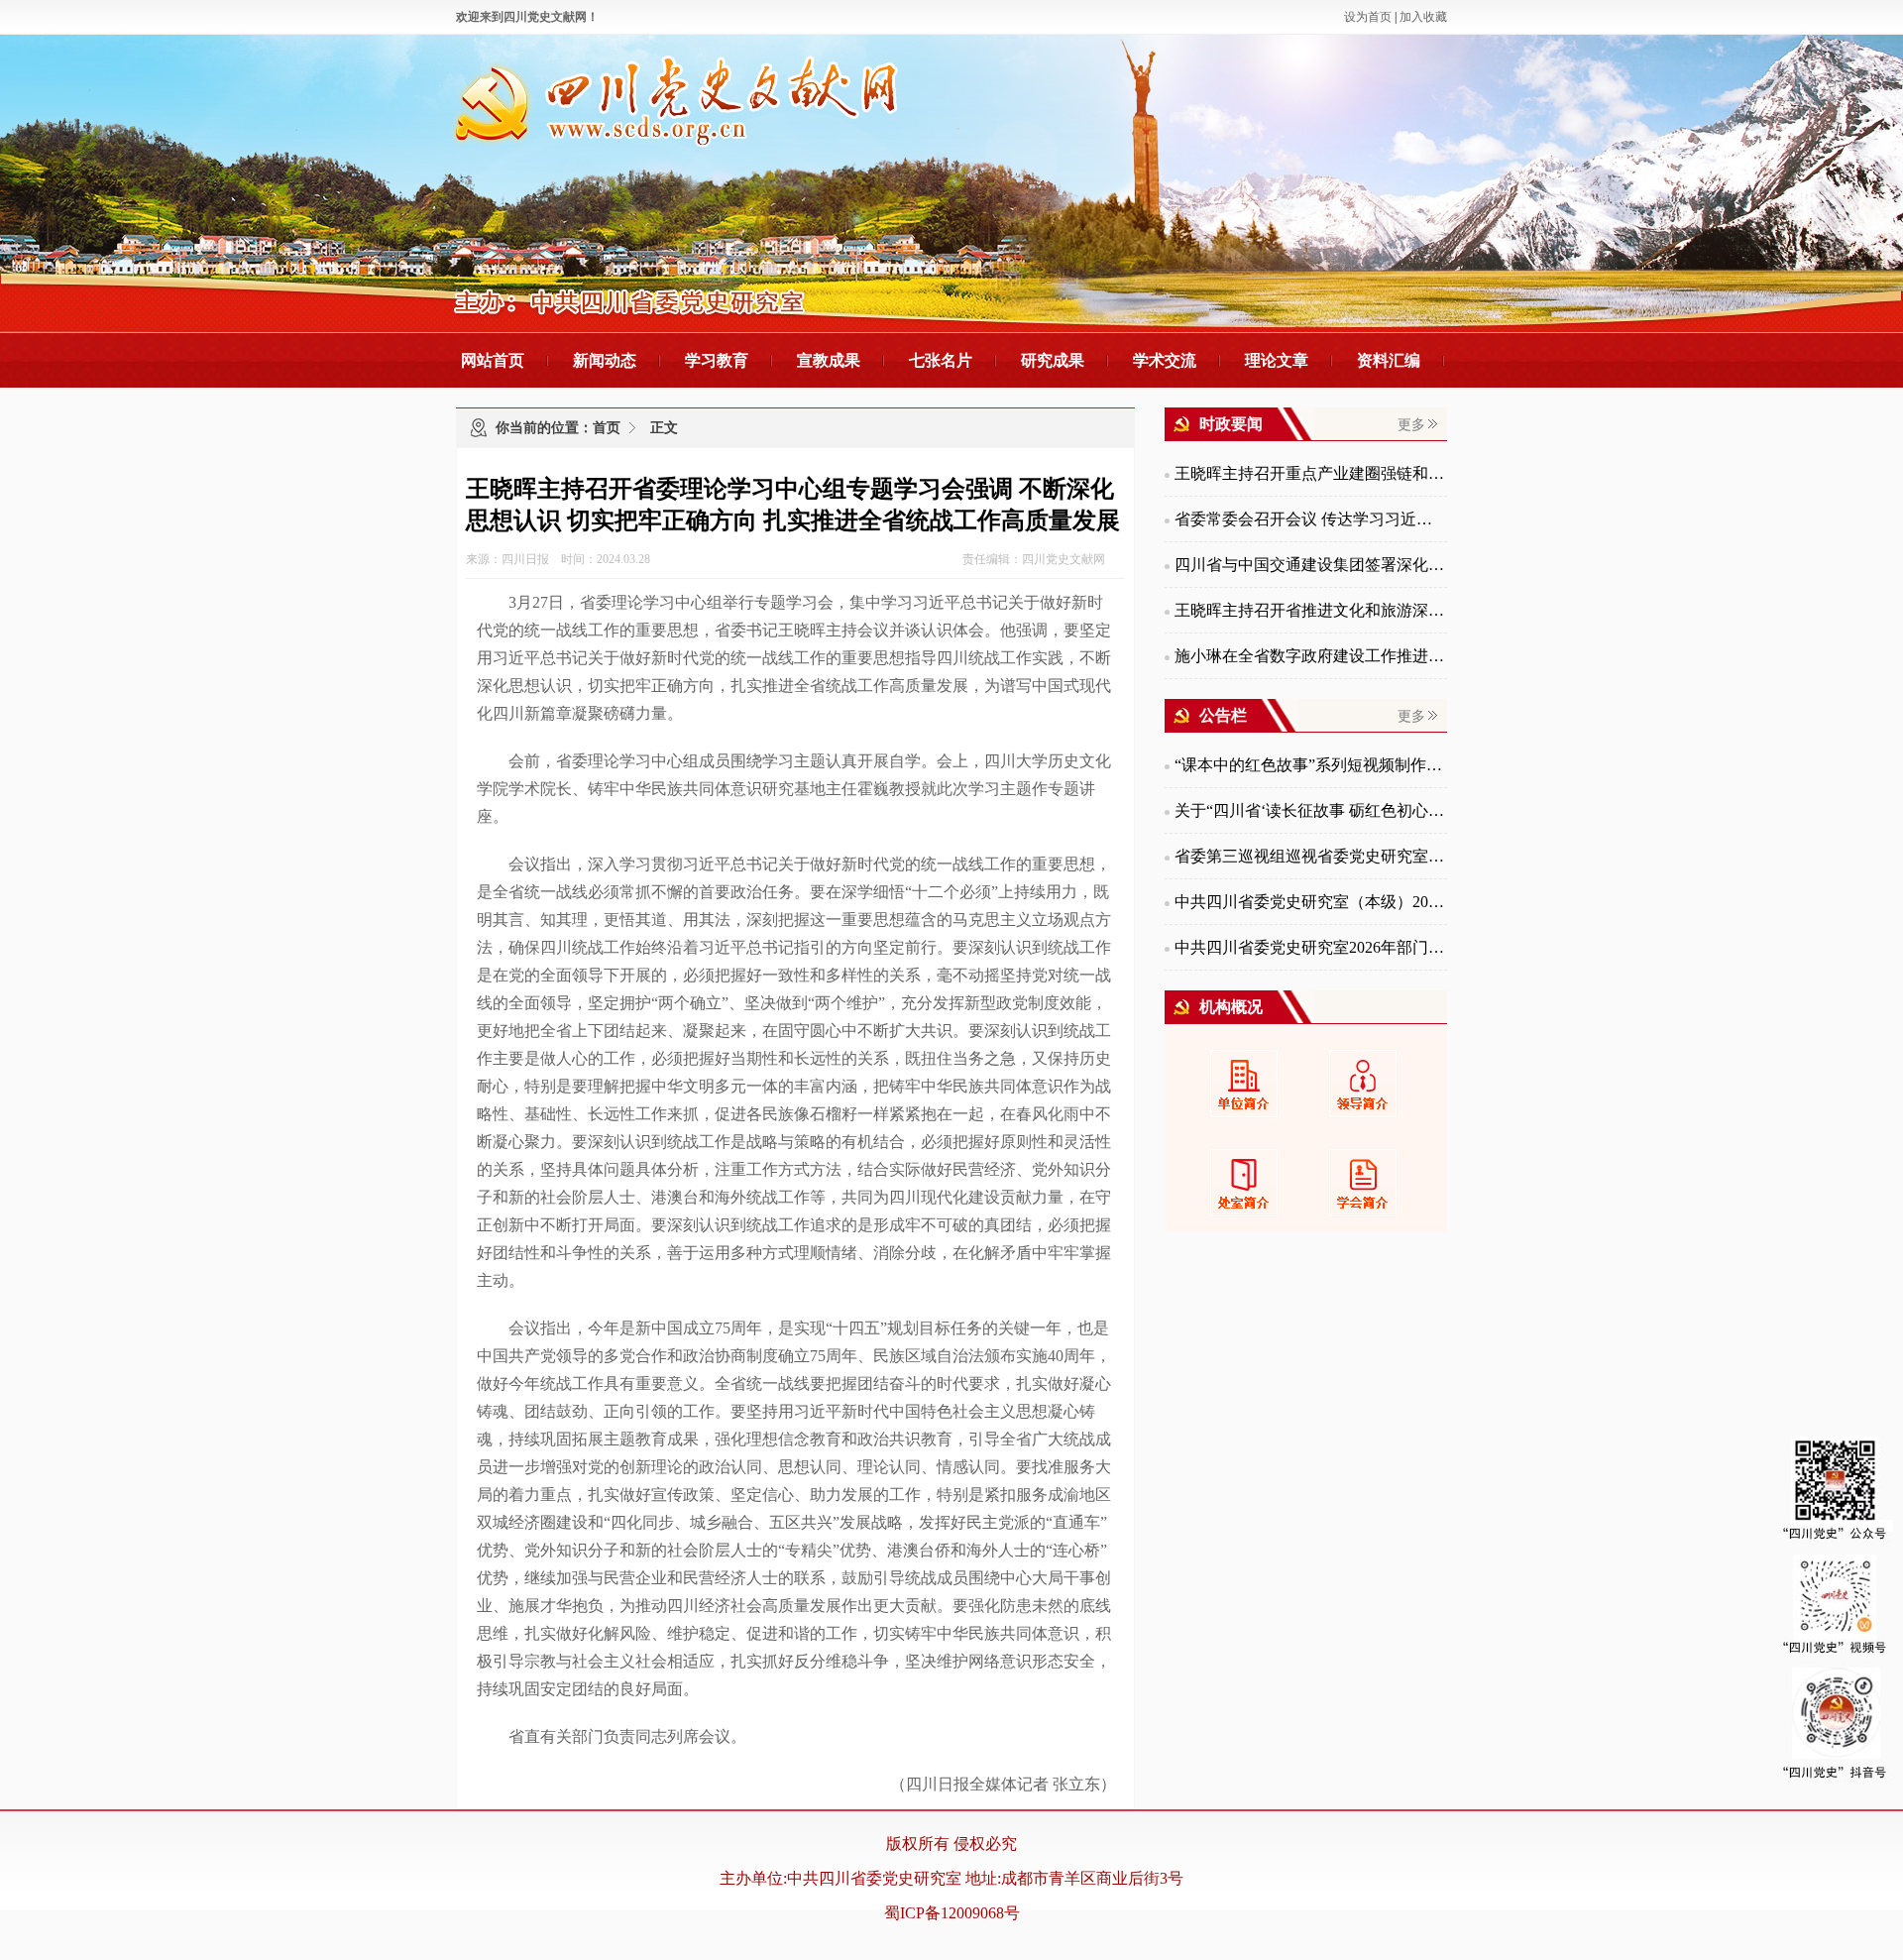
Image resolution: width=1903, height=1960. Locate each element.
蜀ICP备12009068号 (952, 1913)
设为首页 (1368, 17)
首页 (607, 428)
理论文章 (1277, 360)
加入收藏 (1423, 17)
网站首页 (493, 360)
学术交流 (1165, 360)
